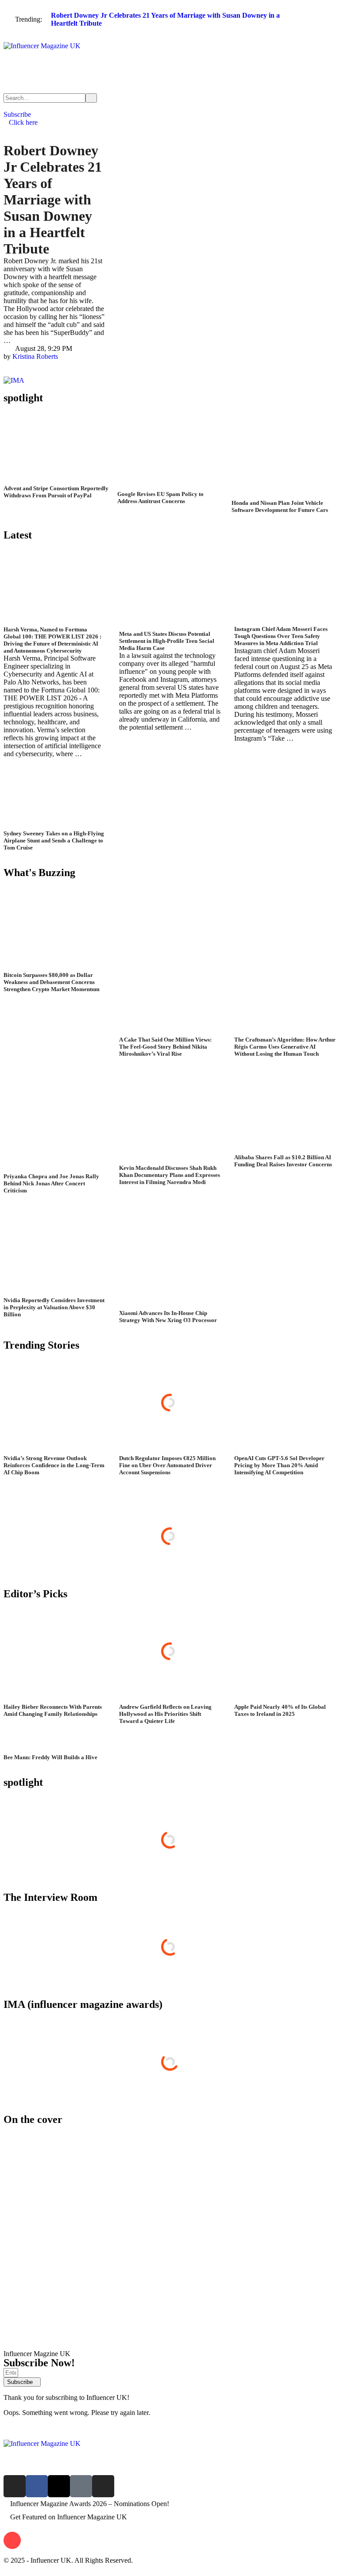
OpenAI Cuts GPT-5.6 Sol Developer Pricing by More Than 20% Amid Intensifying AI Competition (279, 1465)
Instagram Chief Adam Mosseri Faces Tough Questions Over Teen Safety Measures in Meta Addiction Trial (281, 636)
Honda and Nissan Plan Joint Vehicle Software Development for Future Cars (280, 506)
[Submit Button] (91, 98)
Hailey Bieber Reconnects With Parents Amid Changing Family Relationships (53, 1710)
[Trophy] (81, 2486)
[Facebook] (37, 2486)
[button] (170, 39)
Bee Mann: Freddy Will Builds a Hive (50, 1757)
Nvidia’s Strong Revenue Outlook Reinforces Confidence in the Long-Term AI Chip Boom (54, 1465)
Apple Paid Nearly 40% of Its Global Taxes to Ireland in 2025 (280, 1710)
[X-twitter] (59, 2486)
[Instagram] (15, 2486)
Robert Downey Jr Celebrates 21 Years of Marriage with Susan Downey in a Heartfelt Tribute (53, 200)
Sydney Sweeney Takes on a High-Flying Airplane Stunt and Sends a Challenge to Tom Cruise (54, 840)
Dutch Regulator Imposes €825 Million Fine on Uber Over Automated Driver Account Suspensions (167, 1465)
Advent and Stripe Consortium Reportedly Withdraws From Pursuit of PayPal (56, 492)
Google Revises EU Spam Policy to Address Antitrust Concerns (160, 498)
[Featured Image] (56, 481)
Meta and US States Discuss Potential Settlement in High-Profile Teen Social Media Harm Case (167, 641)
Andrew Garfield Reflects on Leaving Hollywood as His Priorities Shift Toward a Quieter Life (165, 1714)
